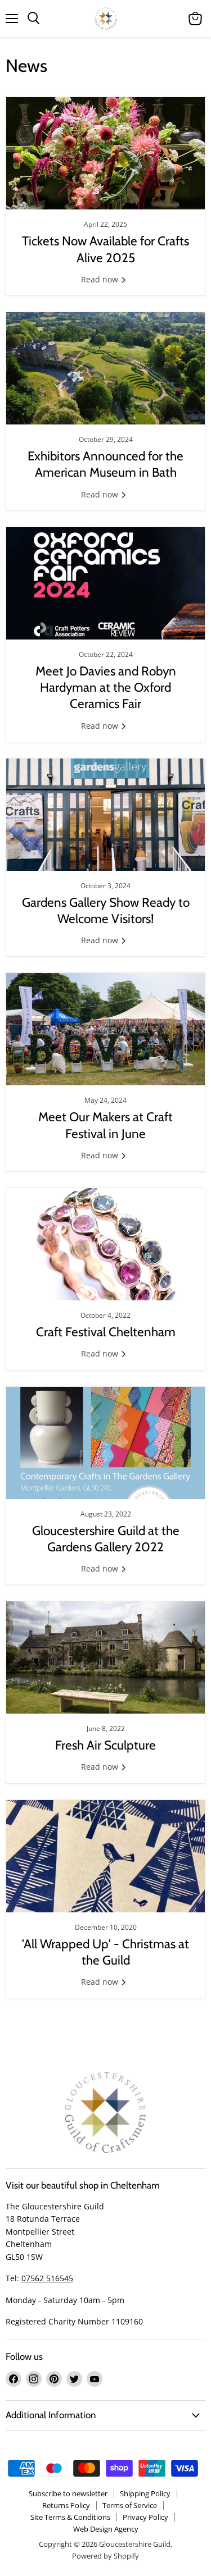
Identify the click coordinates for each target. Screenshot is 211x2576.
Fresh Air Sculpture (105, 1745)
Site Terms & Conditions (70, 2517)
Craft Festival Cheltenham (106, 1332)
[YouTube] (95, 2379)
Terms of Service (130, 2505)
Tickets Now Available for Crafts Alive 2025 (105, 249)
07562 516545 (47, 2278)
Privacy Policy (145, 2517)
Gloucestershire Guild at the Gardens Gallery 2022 (106, 1539)
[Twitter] (74, 2379)
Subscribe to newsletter (68, 2493)
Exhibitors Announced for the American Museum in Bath (105, 464)
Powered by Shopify (105, 2556)
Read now (101, 279)
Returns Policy (66, 2505)
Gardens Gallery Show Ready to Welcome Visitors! (106, 910)
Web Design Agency (106, 2529)
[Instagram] (34, 2379)
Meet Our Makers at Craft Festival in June (105, 1125)
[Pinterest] (54, 2379)
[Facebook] (14, 2379)
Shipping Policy (145, 2493)
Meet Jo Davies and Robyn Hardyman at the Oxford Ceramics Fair (106, 688)
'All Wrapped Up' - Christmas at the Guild (105, 1952)
